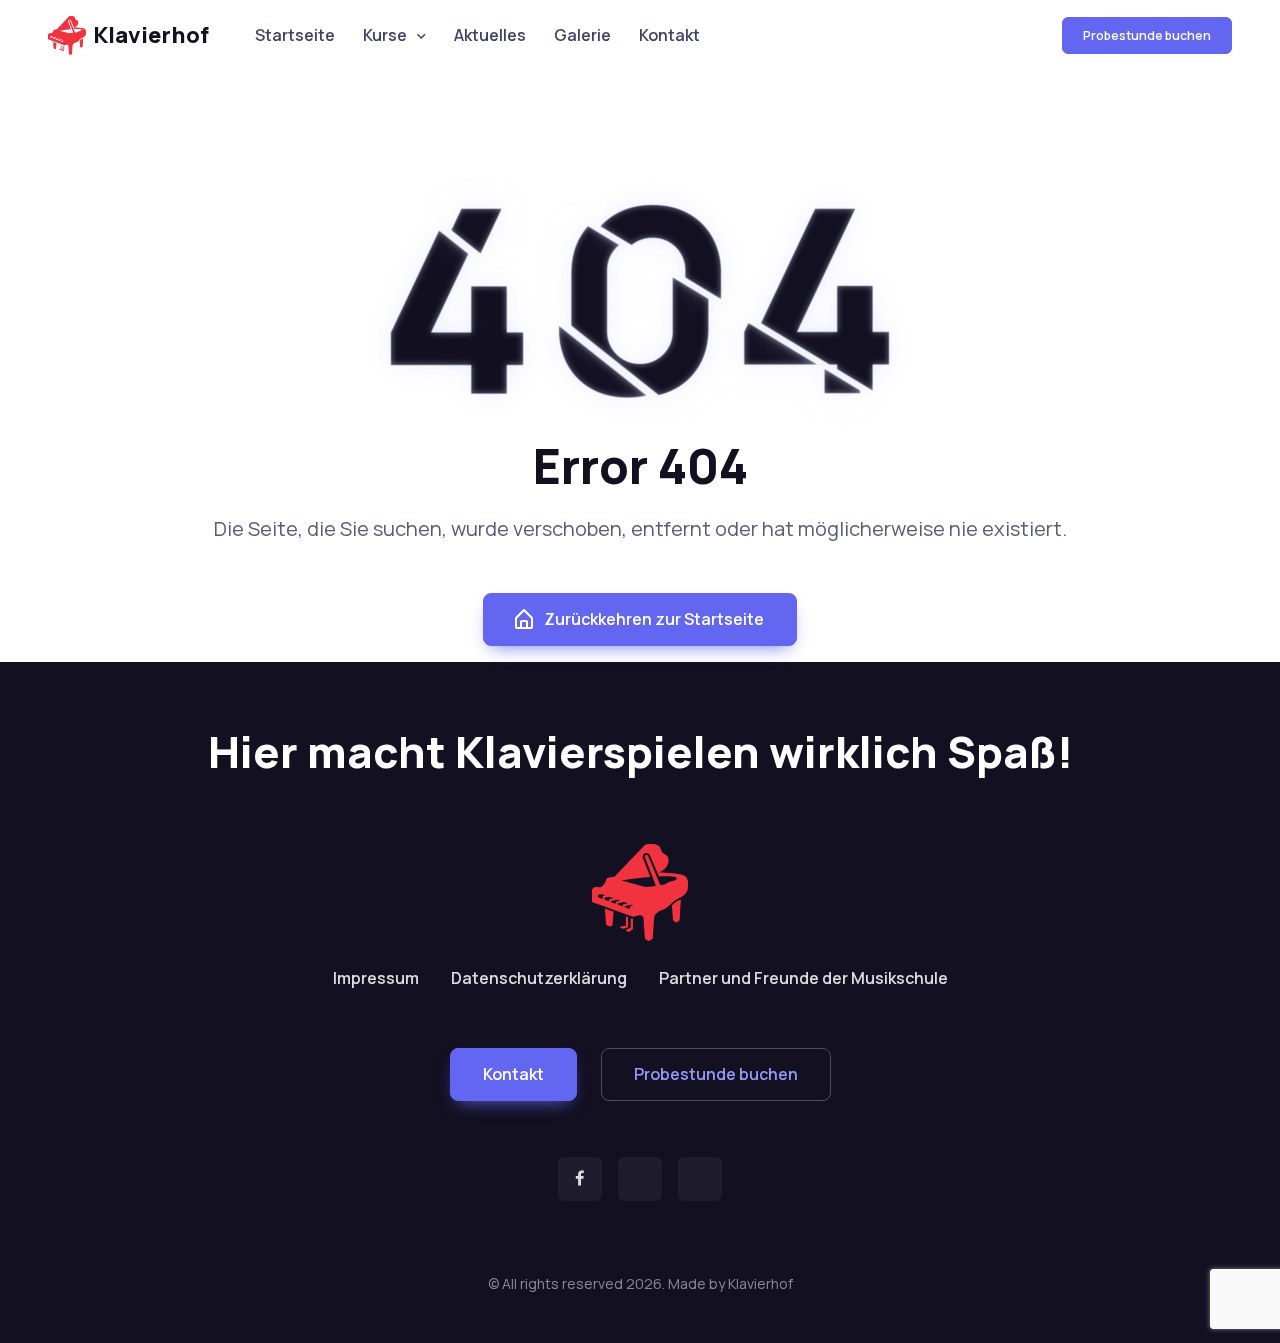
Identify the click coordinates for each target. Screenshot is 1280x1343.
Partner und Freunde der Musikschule (803, 978)
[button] (513, 1074)
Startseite (295, 35)
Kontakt (669, 35)
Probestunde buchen (1147, 35)
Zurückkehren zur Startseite (654, 619)
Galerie (582, 35)
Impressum (376, 978)
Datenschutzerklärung (539, 978)
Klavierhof (151, 35)
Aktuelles (490, 35)
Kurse (385, 35)
